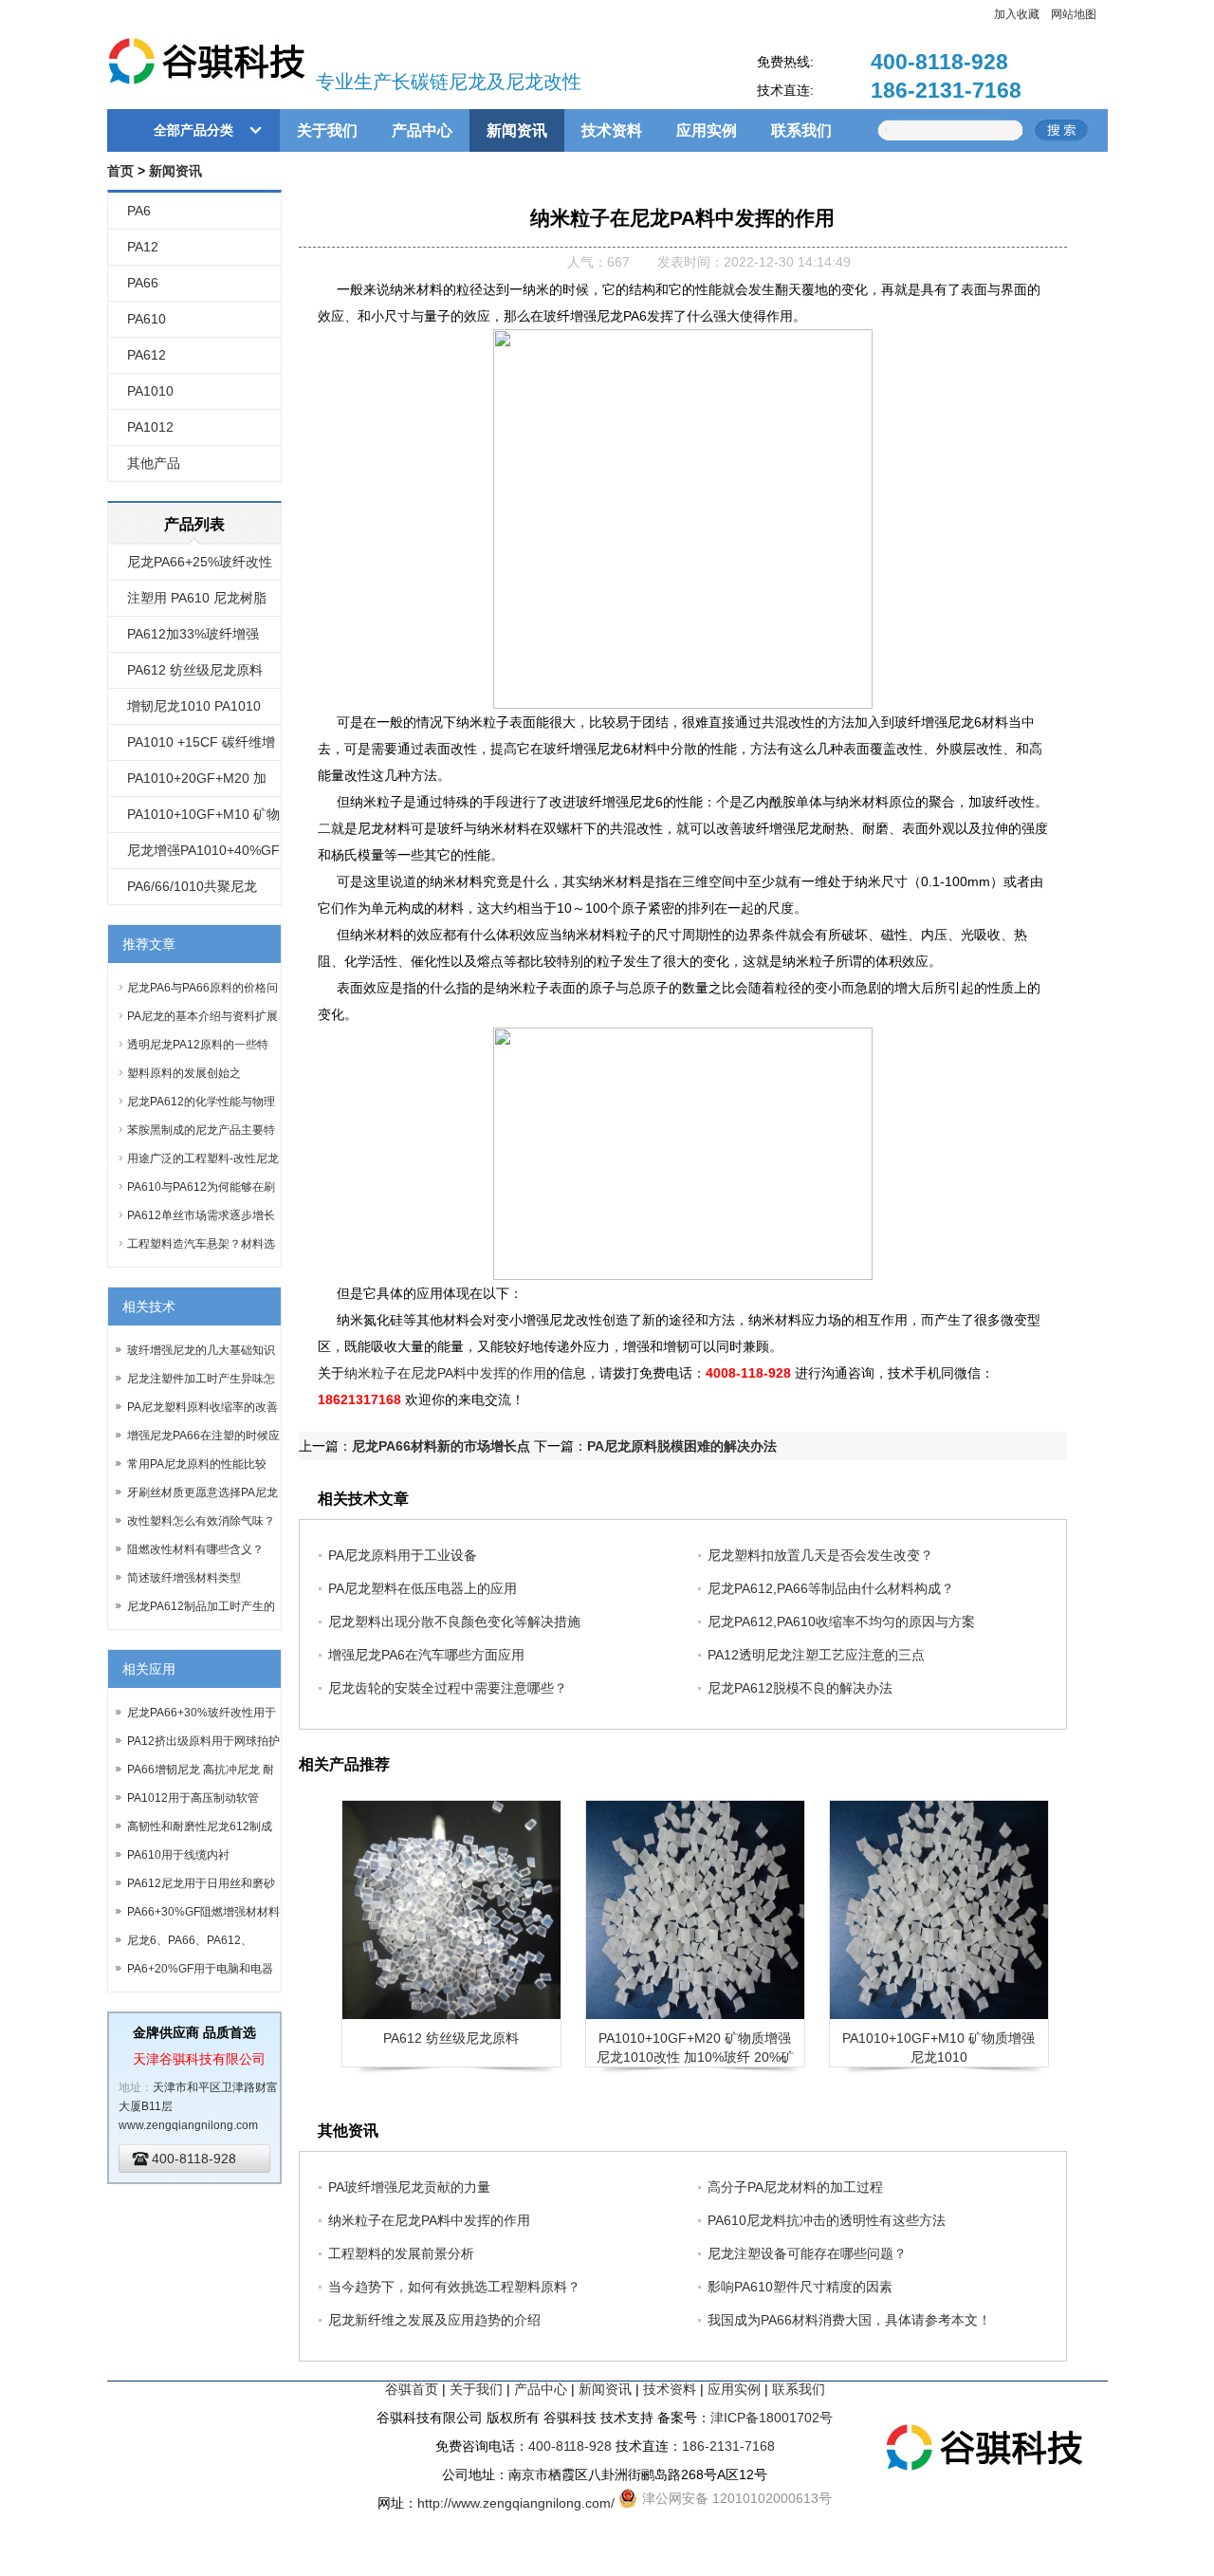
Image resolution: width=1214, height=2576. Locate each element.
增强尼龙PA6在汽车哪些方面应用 (426, 1655)
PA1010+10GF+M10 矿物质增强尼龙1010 (203, 820)
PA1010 (150, 391)
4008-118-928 (748, 1373)
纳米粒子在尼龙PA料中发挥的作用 (445, 1373)
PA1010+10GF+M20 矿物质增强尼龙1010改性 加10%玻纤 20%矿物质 (695, 2057)
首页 (120, 171)
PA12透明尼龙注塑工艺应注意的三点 (816, 1655)
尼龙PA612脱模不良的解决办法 (800, 1688)
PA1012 (150, 427)
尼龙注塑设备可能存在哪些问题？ (807, 2253)
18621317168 (359, 1399)
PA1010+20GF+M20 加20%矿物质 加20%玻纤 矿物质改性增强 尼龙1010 (204, 784)
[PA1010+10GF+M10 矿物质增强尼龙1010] (939, 1910)
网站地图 (1074, 14)
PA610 (147, 319)
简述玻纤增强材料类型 (184, 1578)
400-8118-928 (939, 62)
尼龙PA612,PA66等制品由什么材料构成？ (831, 1588)
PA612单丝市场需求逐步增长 (201, 1215)
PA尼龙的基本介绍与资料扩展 (202, 1016)
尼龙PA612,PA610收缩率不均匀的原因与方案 (841, 1622)
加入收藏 (1017, 14)
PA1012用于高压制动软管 (193, 1798)
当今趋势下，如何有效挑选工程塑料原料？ (454, 2287)
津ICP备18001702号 (772, 2418)
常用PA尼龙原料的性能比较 (197, 1464)
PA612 (147, 355)
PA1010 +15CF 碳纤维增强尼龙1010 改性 (201, 748)
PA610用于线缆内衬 (178, 1855)
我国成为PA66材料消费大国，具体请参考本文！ (849, 2320)
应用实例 (707, 130)
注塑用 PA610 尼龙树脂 (197, 598)
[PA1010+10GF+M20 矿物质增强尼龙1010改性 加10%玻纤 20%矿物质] (695, 1910)
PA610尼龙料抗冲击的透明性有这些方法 (827, 2220)
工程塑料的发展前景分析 (401, 2253)
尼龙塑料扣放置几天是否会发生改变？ (820, 1555)
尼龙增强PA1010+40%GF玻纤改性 (203, 856)
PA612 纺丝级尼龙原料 (195, 670)
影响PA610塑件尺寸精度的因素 (800, 2287)
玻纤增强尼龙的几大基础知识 (201, 1350)
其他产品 (154, 463)
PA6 (139, 211)
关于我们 (327, 130)
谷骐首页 (412, 2389)
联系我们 (801, 130)
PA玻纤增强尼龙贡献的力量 (409, 2187)
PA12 (143, 247)
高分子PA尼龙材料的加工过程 (795, 2187)
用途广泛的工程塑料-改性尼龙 (203, 1158)
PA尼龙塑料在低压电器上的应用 (423, 1588)
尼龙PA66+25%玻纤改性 (200, 562)
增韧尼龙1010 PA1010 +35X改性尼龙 (194, 712)
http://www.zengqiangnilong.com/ (516, 2503)
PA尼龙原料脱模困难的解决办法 (682, 1446)
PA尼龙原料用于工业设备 (403, 1555)
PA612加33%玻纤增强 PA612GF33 (193, 639)
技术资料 (612, 130)
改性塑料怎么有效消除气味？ (201, 1521)
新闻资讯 (517, 130)
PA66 (143, 283)
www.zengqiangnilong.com (188, 2125)
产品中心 (422, 130)
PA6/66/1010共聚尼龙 (192, 886)
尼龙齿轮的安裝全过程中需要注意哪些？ (448, 1688)
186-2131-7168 (946, 90)
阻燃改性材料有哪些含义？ (195, 1549)
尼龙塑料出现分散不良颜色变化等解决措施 (454, 1622)
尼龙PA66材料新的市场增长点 (441, 1446)
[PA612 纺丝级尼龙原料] (451, 1910)
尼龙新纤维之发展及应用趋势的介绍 (434, 2320)
